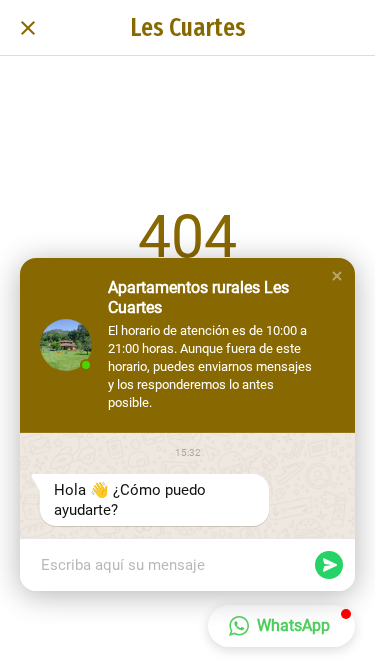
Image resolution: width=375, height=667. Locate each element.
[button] (337, 276)
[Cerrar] (28, 28)
